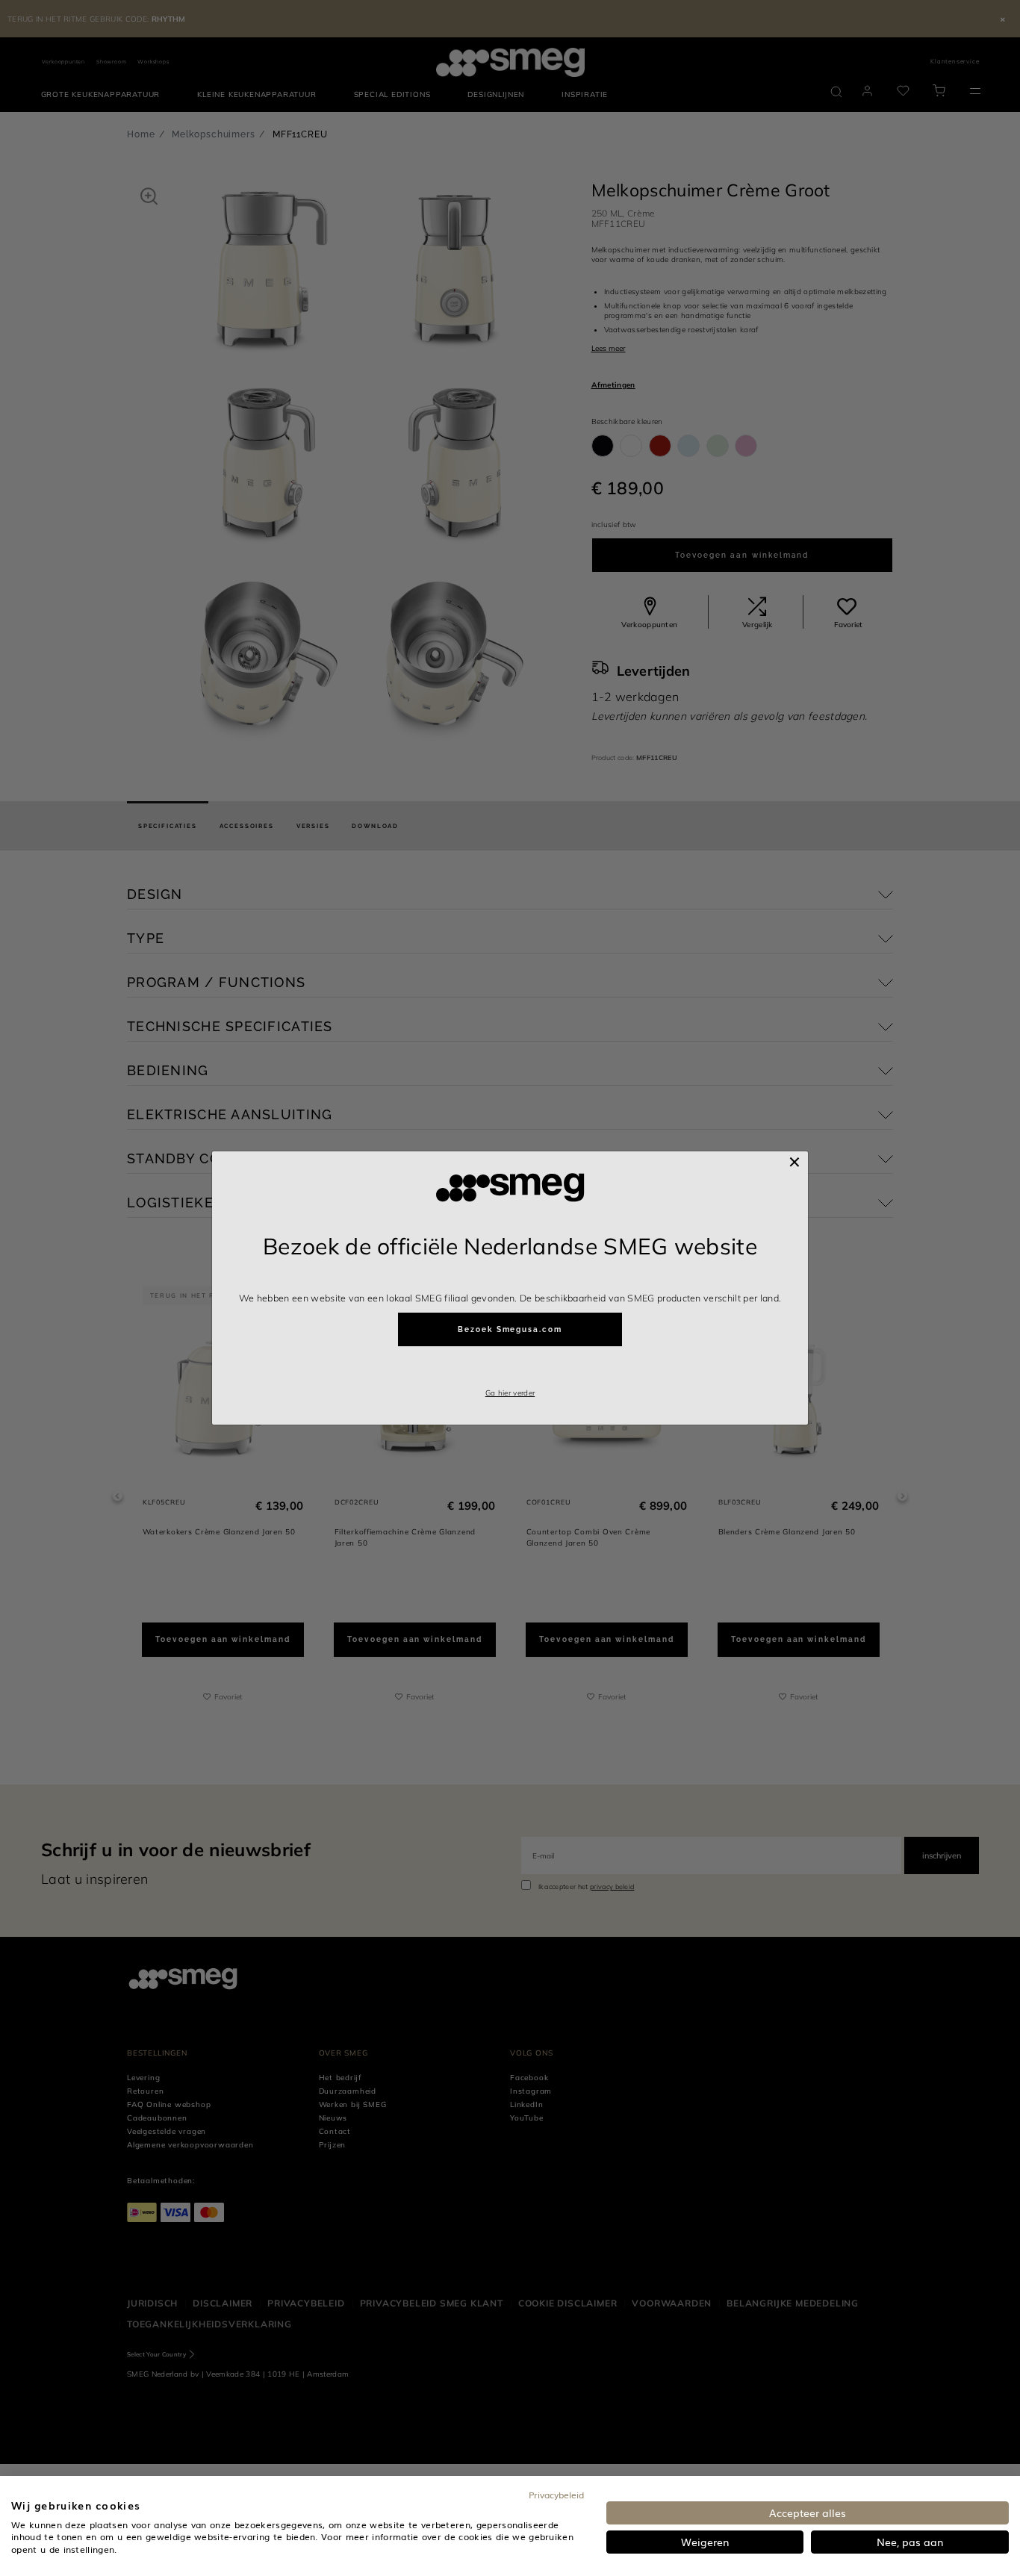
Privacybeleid (556, 2495)
